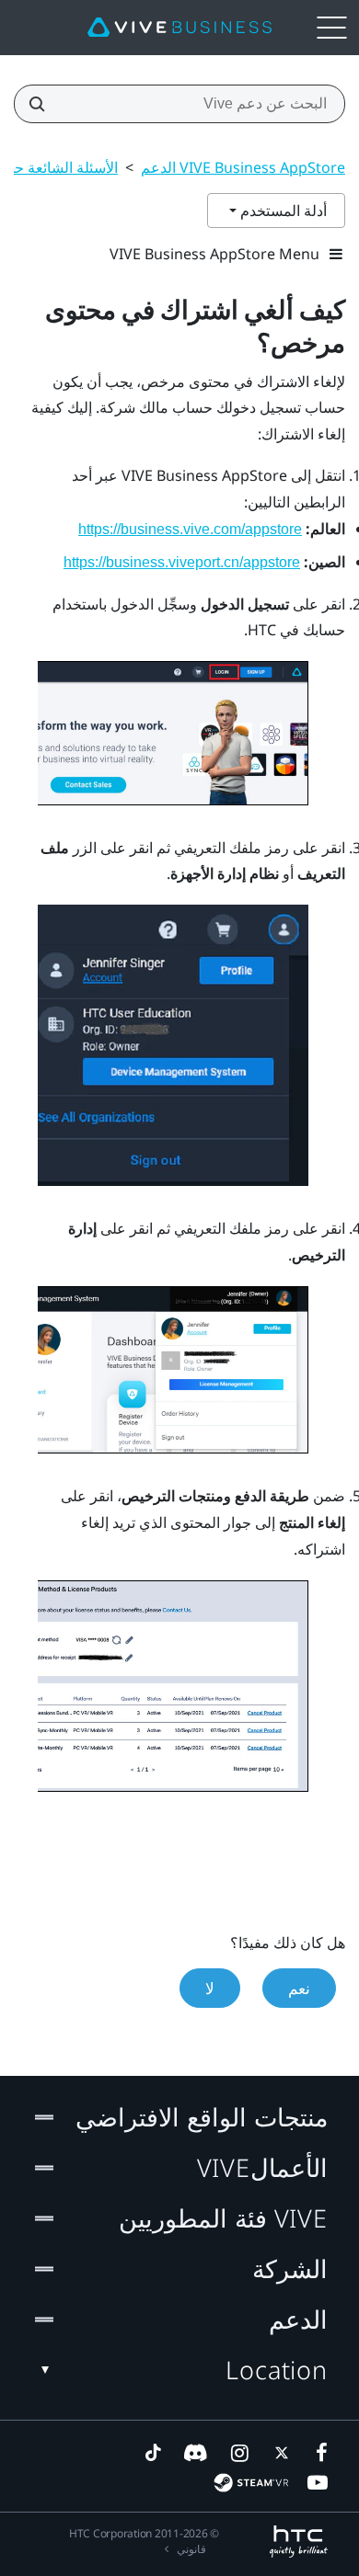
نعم (299, 1988)
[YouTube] (318, 2482)
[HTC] (299, 2542)
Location (277, 2370)
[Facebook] (318, 2453)
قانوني (191, 2549)
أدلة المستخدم (282, 211)
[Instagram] (238, 2453)
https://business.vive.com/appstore (190, 529)
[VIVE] (179, 28)
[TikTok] (153, 2453)
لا (210, 1988)
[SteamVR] (251, 2483)
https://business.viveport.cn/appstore (182, 562)
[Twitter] (278, 2453)
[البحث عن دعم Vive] (42, 104)
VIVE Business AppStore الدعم (243, 167)
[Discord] (196, 2453)
